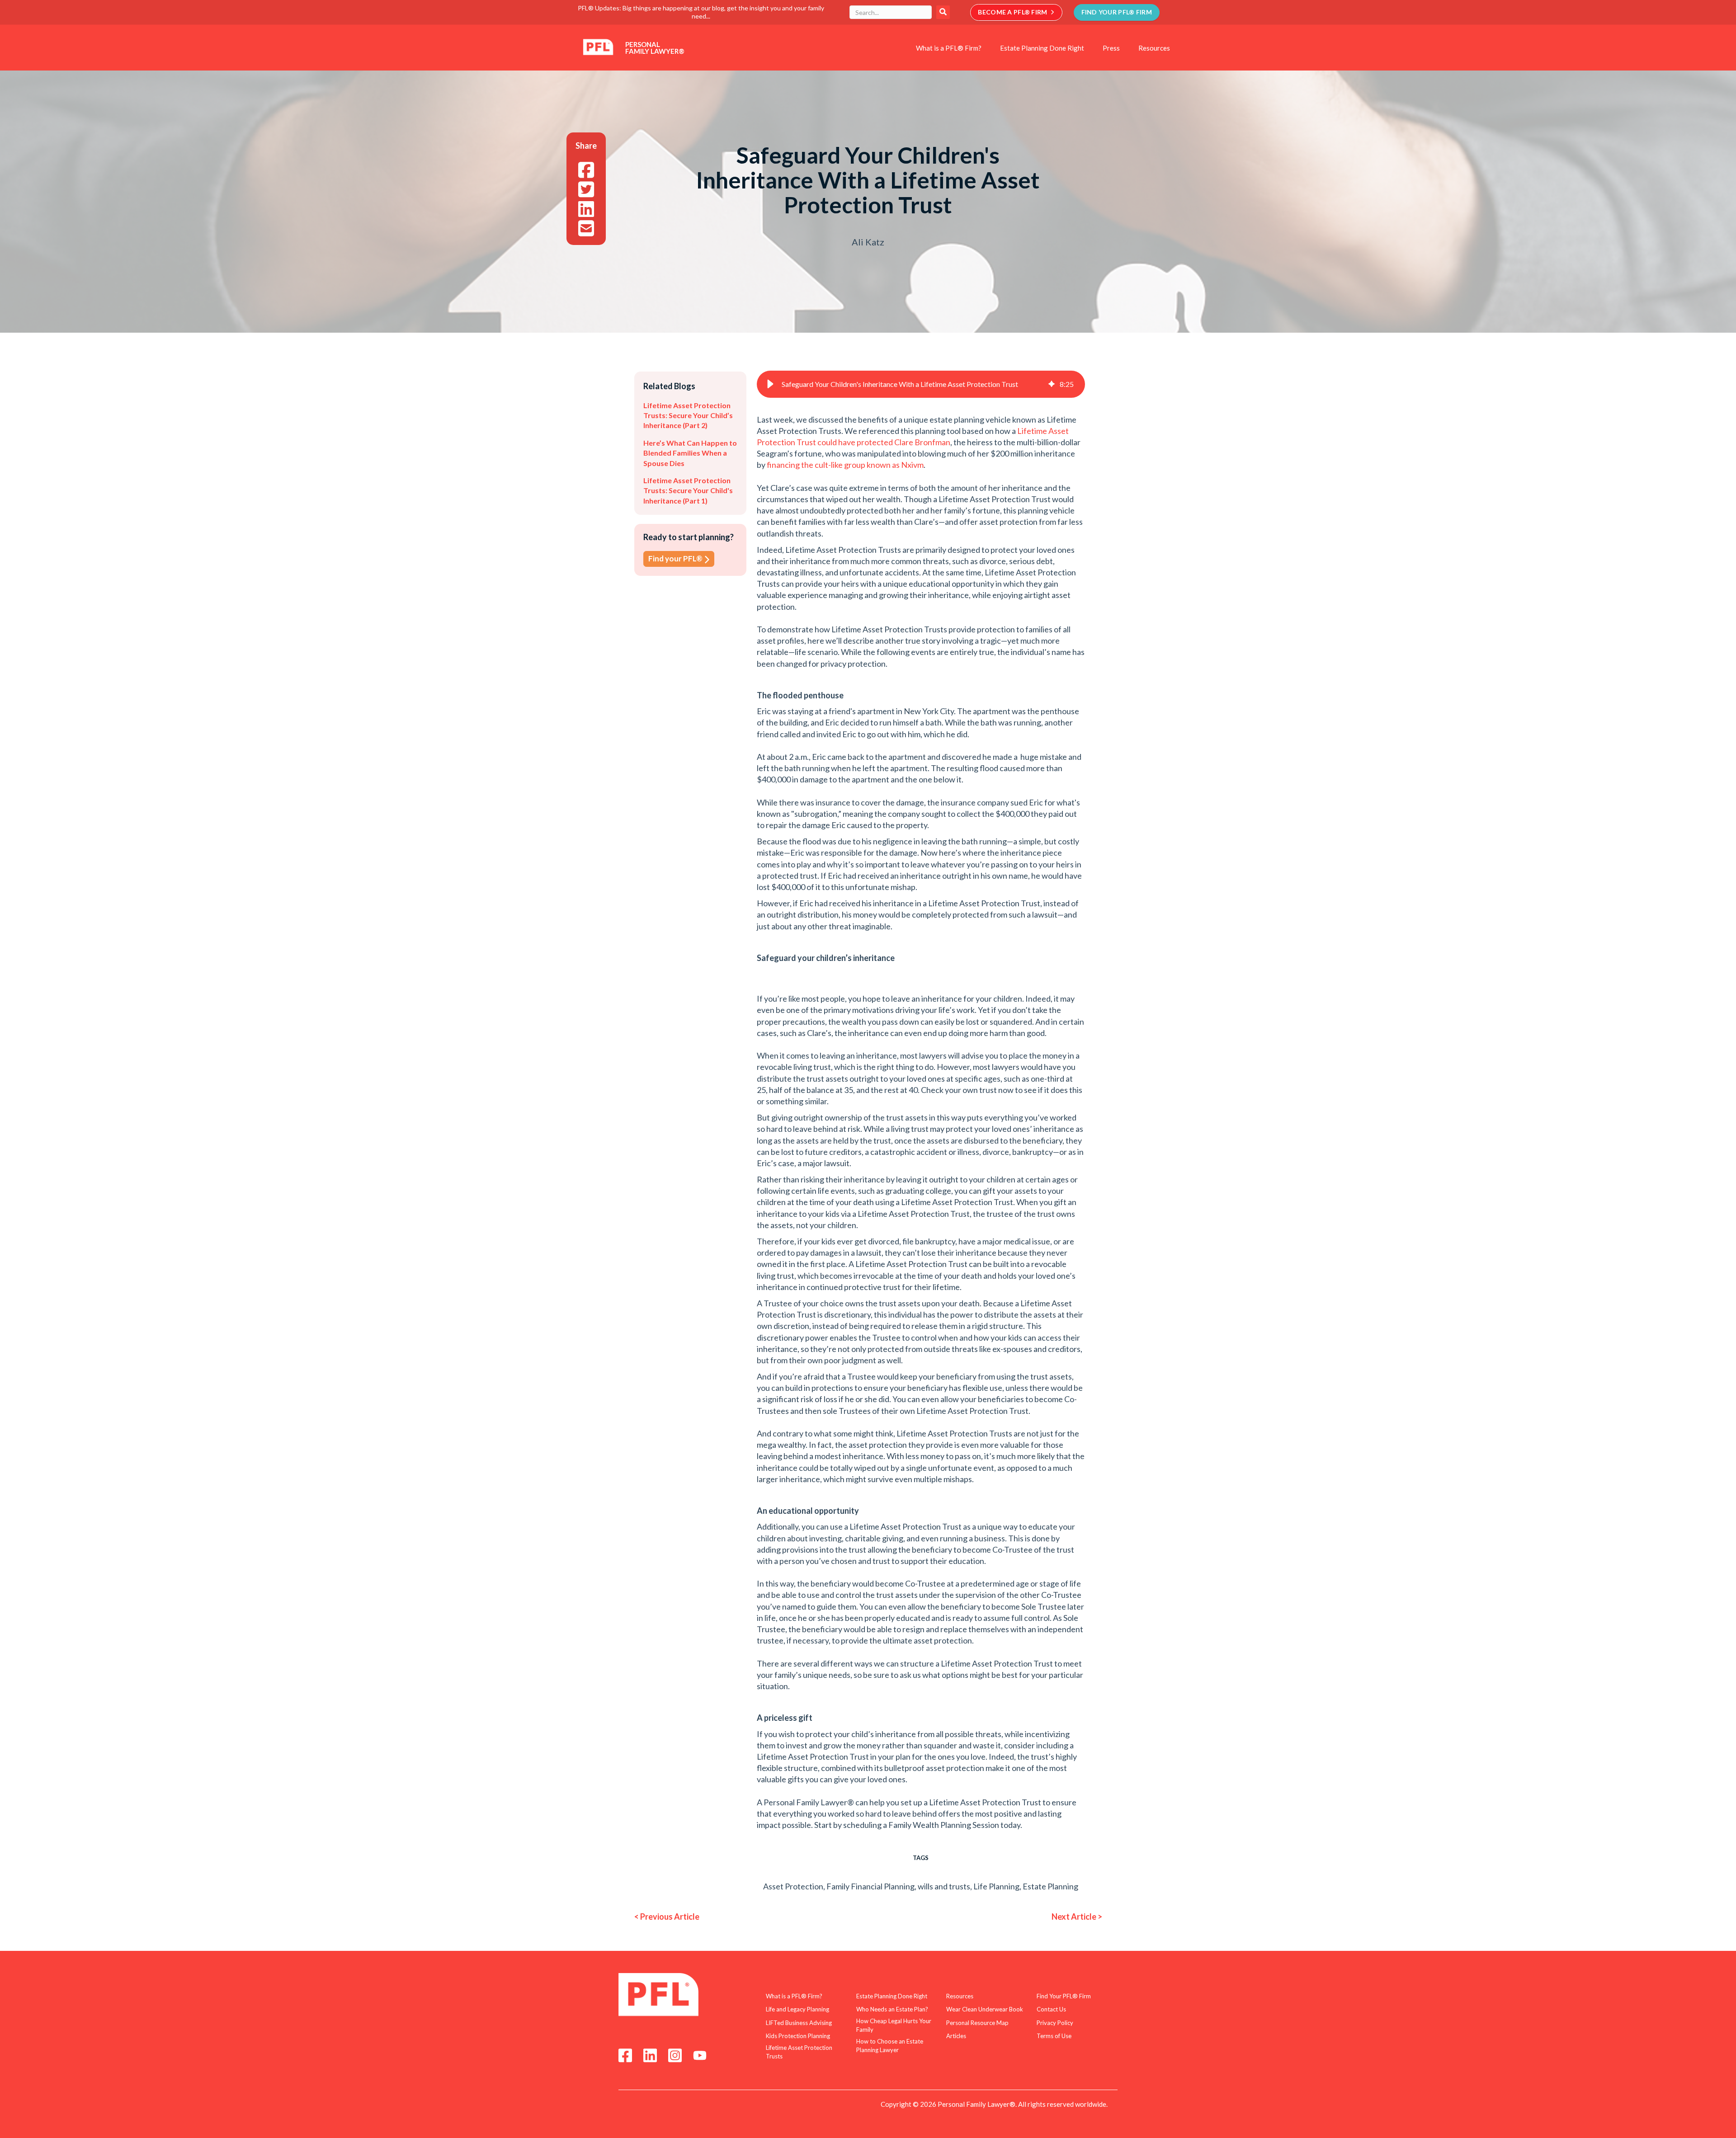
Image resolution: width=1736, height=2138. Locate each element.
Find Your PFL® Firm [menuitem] (1064, 1996)
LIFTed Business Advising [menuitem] (799, 2023)
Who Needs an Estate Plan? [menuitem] (892, 2009)
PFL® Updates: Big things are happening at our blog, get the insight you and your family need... (701, 12)
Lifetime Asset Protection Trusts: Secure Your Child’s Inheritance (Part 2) (688, 415)
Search (943, 12)
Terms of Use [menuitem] (1054, 2036)
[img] (1052, 384)
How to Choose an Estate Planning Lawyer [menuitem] (890, 2046)
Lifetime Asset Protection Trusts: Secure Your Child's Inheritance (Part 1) (688, 490)
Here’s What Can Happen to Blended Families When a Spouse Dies (690, 453)
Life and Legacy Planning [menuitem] (797, 2009)
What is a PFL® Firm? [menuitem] (949, 48)
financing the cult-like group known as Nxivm (845, 465)
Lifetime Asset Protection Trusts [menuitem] (799, 2052)
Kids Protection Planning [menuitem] (798, 2036)
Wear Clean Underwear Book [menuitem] (985, 2009)
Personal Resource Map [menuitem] (977, 2023)
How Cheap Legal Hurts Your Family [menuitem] (894, 2025)
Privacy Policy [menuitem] (1055, 2023)
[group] (921, 384)
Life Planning (996, 1886)
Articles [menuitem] (956, 2036)
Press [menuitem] (1111, 48)
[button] (770, 384)
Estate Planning (1050, 1886)
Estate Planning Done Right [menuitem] (1042, 48)
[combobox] (891, 12)
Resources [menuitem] (1154, 48)
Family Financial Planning (870, 1886)
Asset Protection (793, 1886)
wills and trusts (944, 1886)
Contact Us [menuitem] (1051, 2009)
